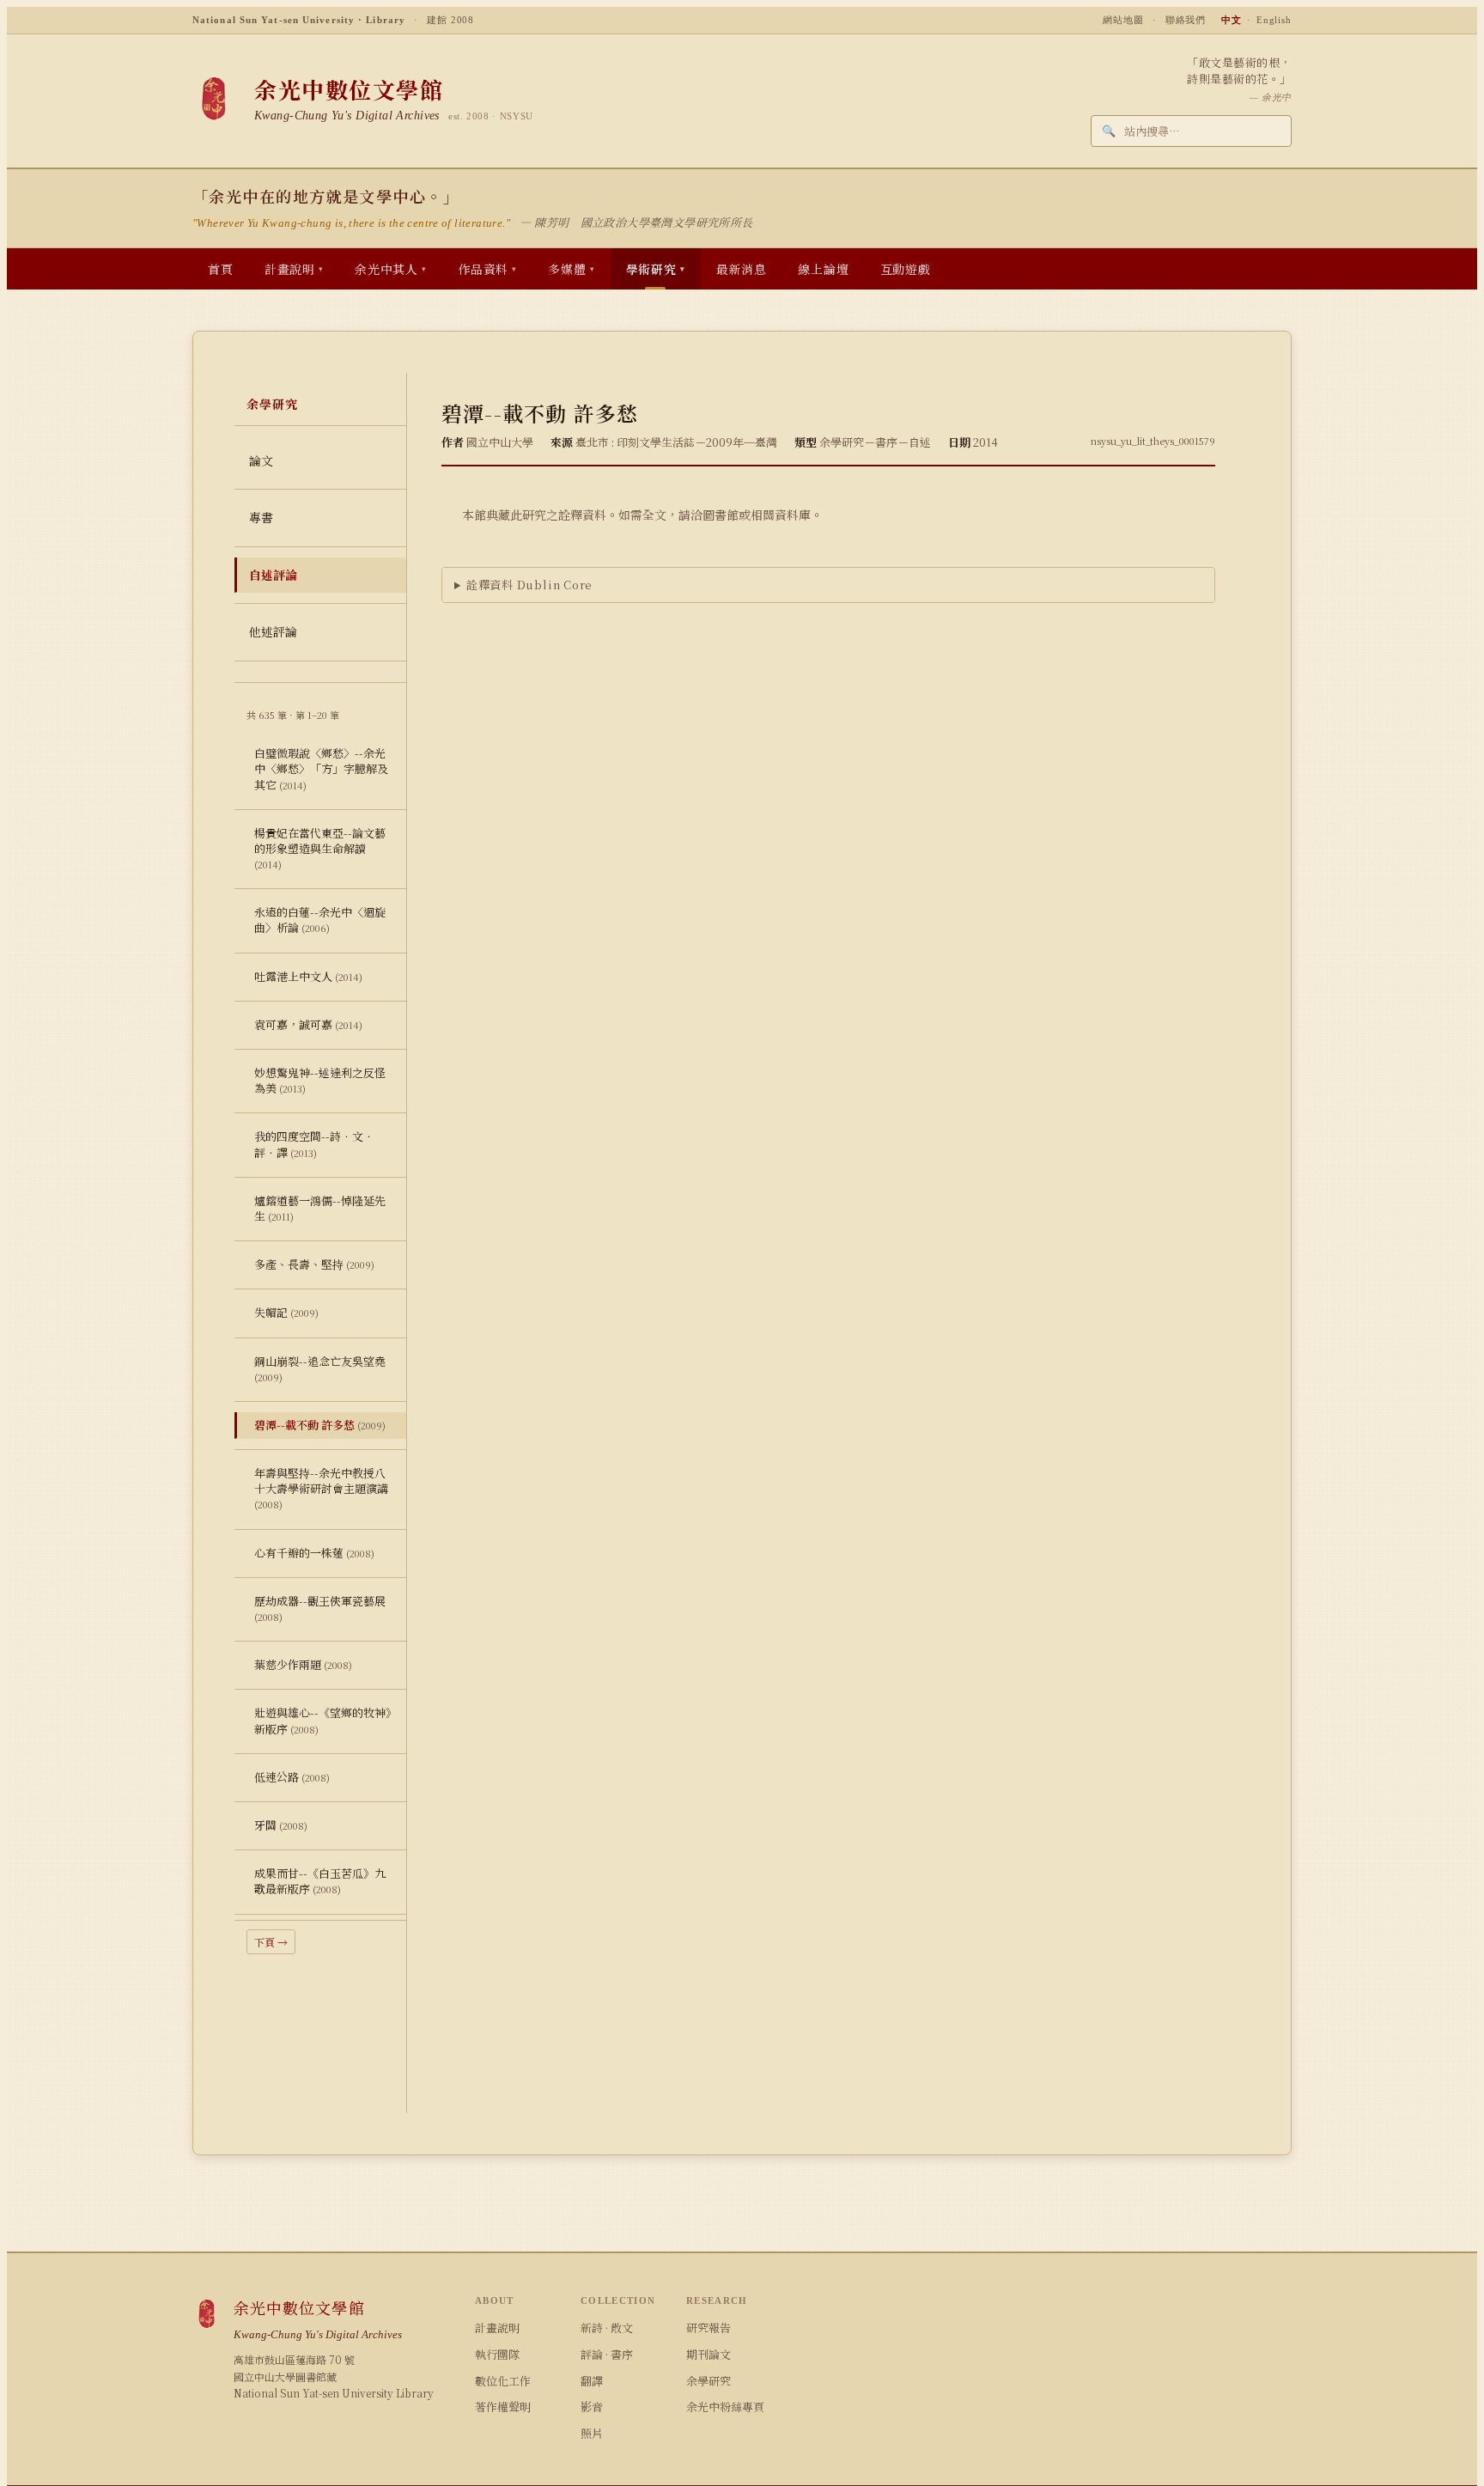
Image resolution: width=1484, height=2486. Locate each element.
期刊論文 (709, 2354)
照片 (592, 2433)
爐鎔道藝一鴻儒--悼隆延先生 (320, 1208)
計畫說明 (497, 2328)
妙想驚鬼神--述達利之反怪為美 (320, 1080)
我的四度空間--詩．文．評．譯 (314, 1144)
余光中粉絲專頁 (725, 2407)
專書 (261, 517)
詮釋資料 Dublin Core (529, 585)
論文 (261, 460)
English (1274, 20)
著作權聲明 (503, 2407)
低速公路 (292, 1777)
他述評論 (273, 631)
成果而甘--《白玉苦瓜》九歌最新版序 (320, 1881)
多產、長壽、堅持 (314, 1264)
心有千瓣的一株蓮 (314, 1553)
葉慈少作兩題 (303, 1664)
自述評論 (273, 575)
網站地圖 (1123, 20)
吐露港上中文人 (308, 976)
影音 (592, 2407)
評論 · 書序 (607, 2354)
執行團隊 (497, 2354)
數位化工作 (503, 2381)
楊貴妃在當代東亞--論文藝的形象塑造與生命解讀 (320, 848)
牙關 (281, 1825)
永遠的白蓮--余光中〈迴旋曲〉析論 (320, 920)
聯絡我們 (1186, 20)
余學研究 (709, 2381)
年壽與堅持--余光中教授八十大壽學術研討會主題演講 (321, 1488)
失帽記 (286, 1312)
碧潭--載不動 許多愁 (320, 1425)
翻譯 (592, 2381)
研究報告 (709, 2328)
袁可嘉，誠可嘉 (308, 1024)
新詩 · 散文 (607, 2328)
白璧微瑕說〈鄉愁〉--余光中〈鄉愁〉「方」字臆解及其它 (321, 768)
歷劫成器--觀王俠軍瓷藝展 (320, 1608)
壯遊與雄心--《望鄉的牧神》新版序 (323, 1720)
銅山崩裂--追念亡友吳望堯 (320, 1368)
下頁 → (271, 1942)
